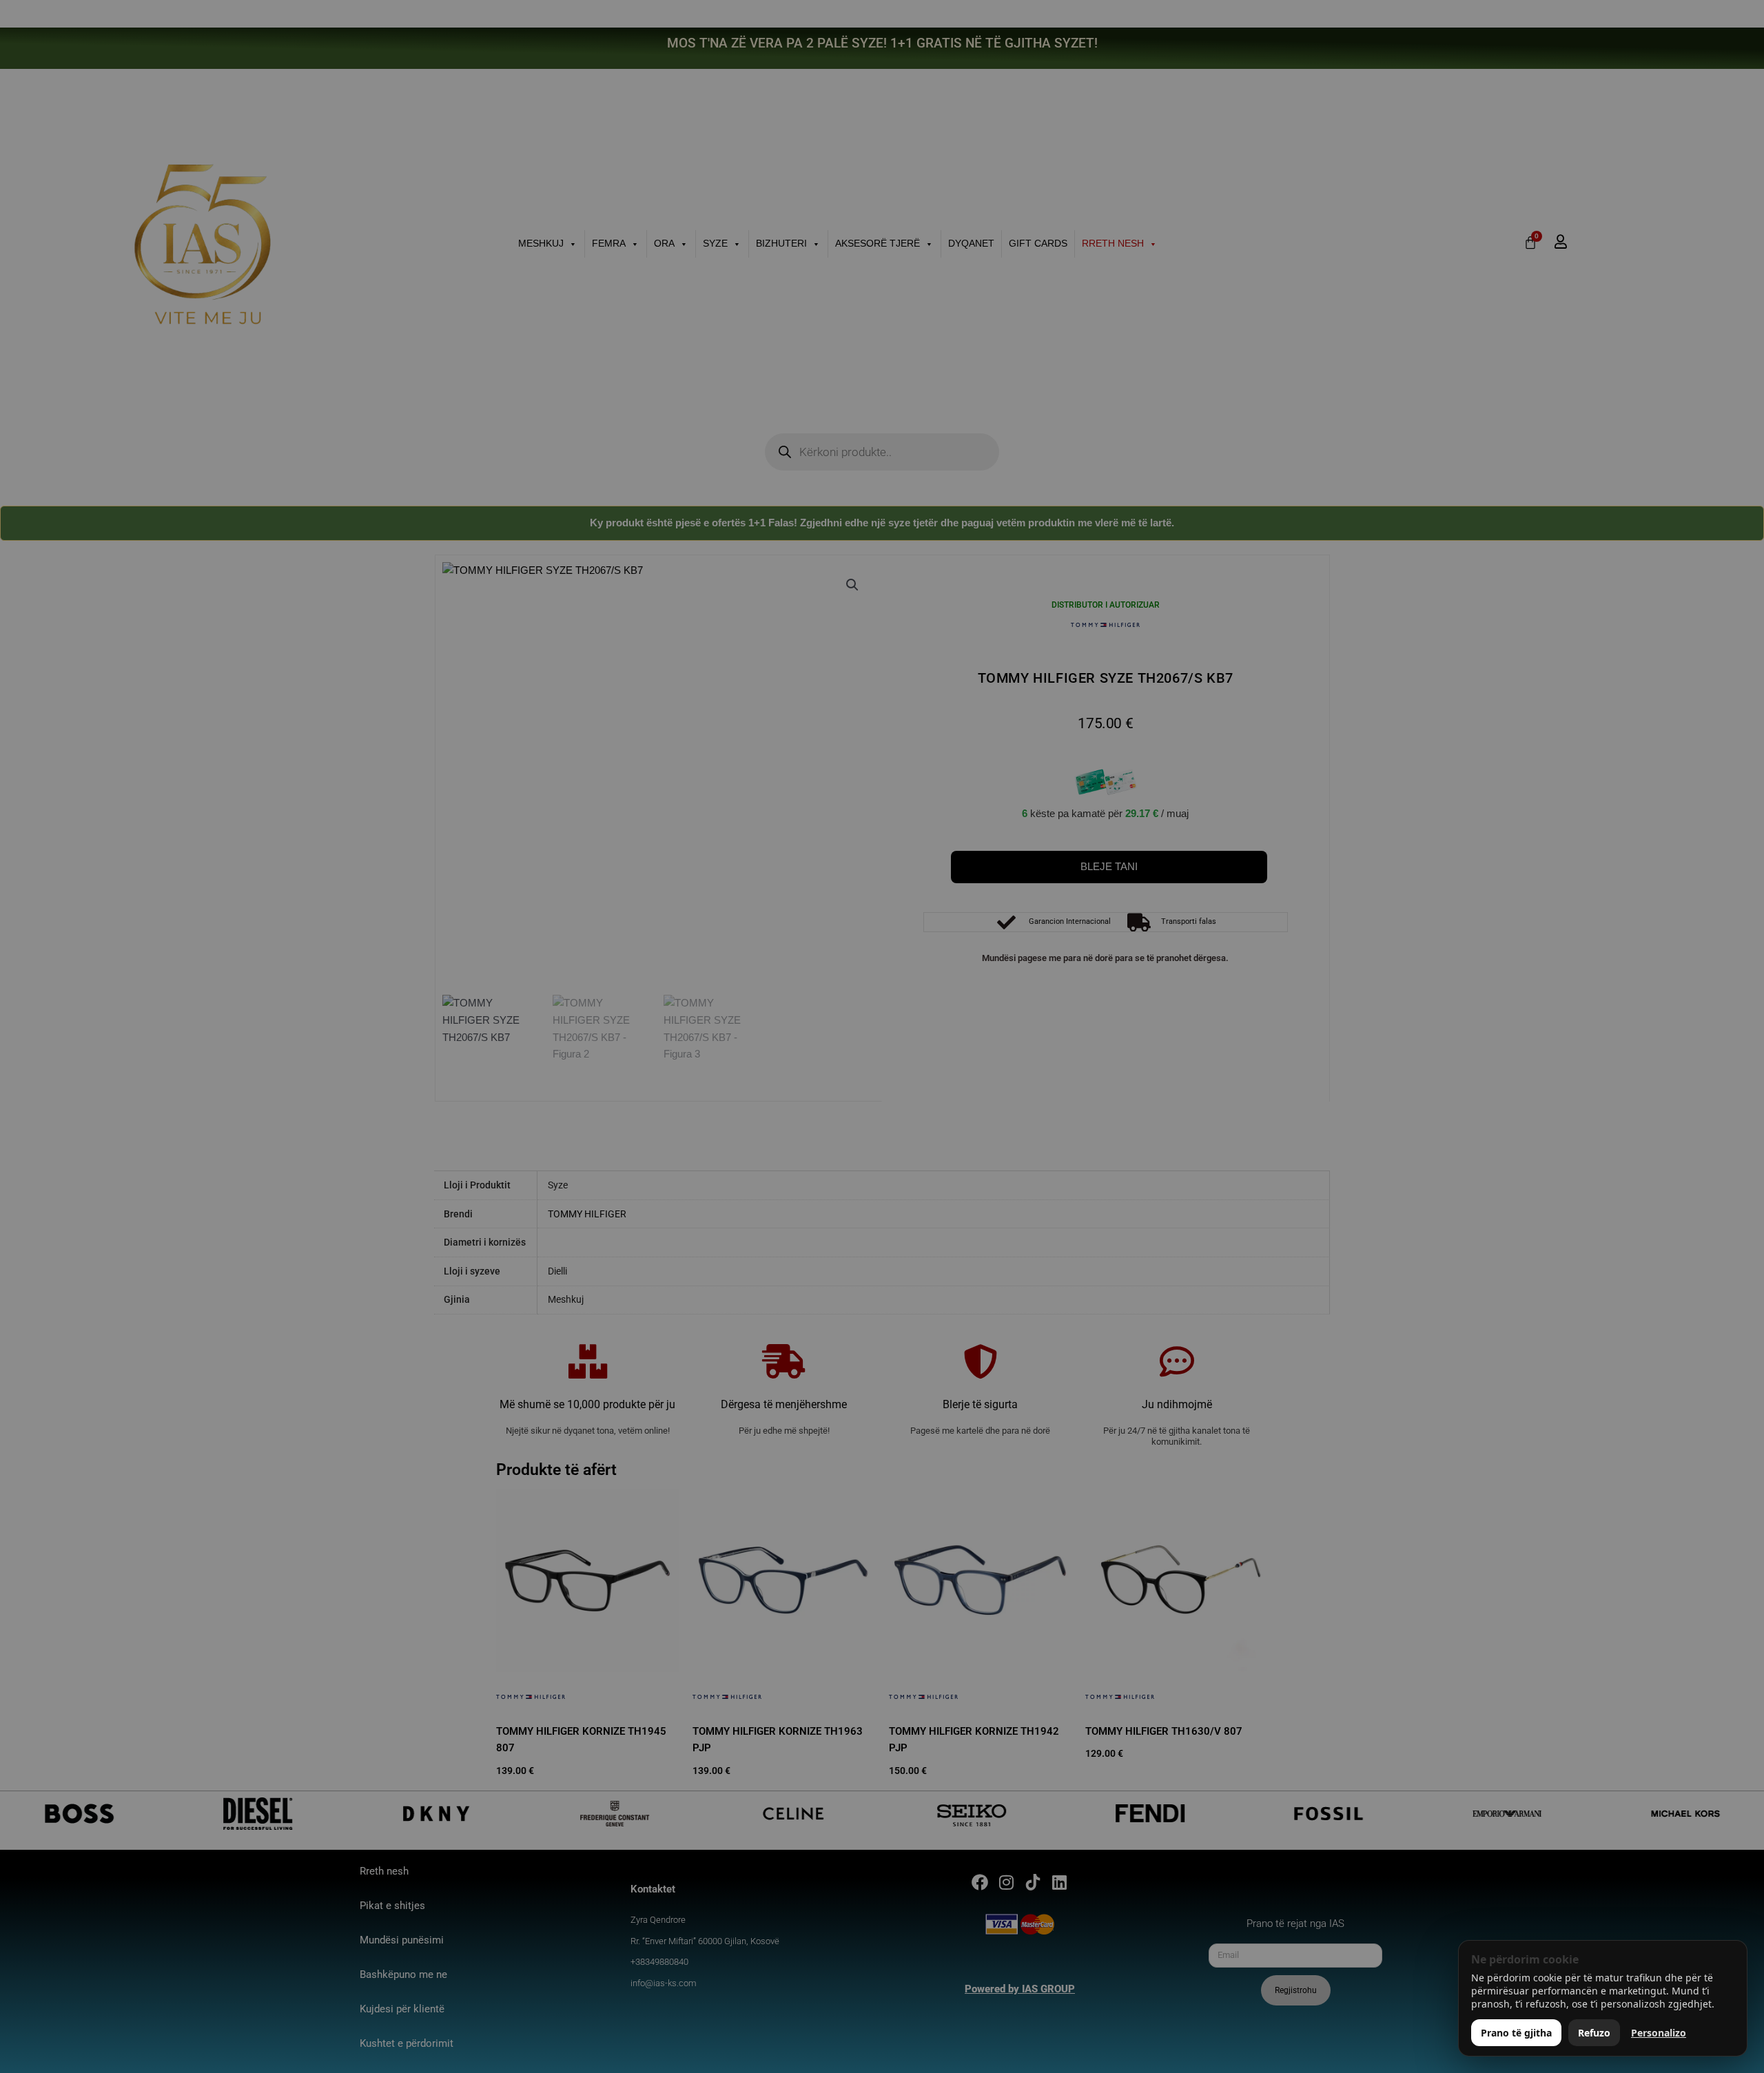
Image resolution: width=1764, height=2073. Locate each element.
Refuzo (1594, 2033)
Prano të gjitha (1516, 2033)
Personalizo (1659, 2033)
